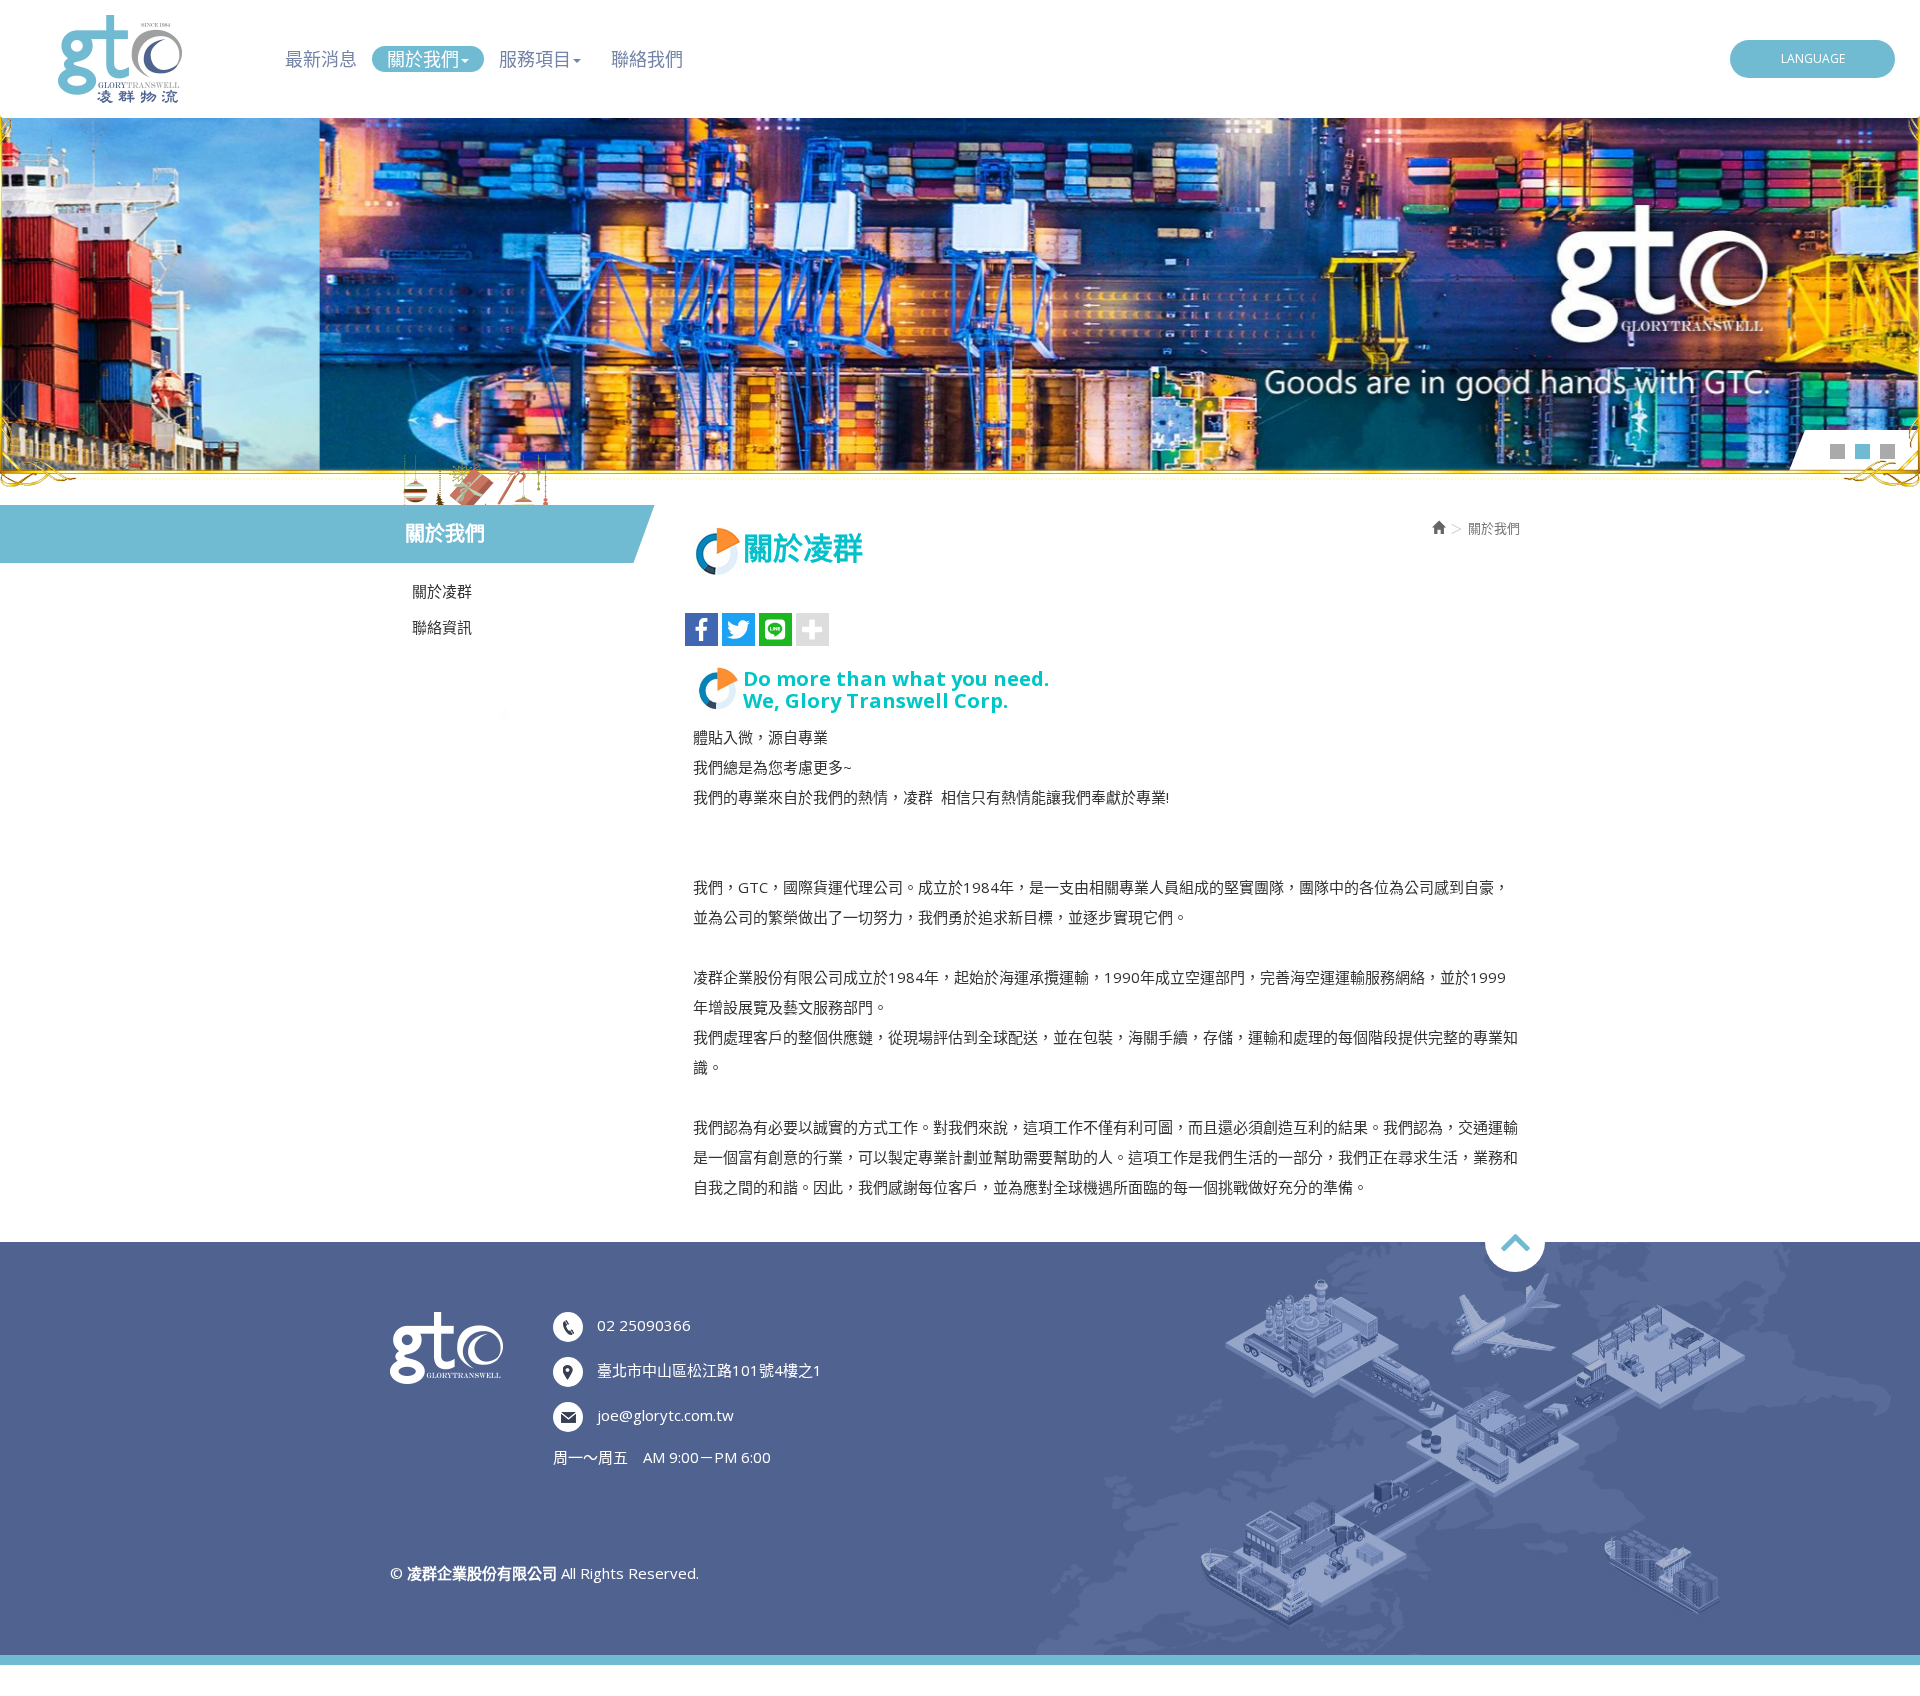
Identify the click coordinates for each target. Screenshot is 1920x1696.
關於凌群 (442, 591)
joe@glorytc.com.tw (665, 1415)
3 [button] (1887, 451)
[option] (960, 279)
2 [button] (1862, 451)
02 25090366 (644, 1325)
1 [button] (1837, 451)
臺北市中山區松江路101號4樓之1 (709, 1370)
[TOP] (1515, 1242)
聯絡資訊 (442, 627)
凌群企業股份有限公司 (120, 59)
